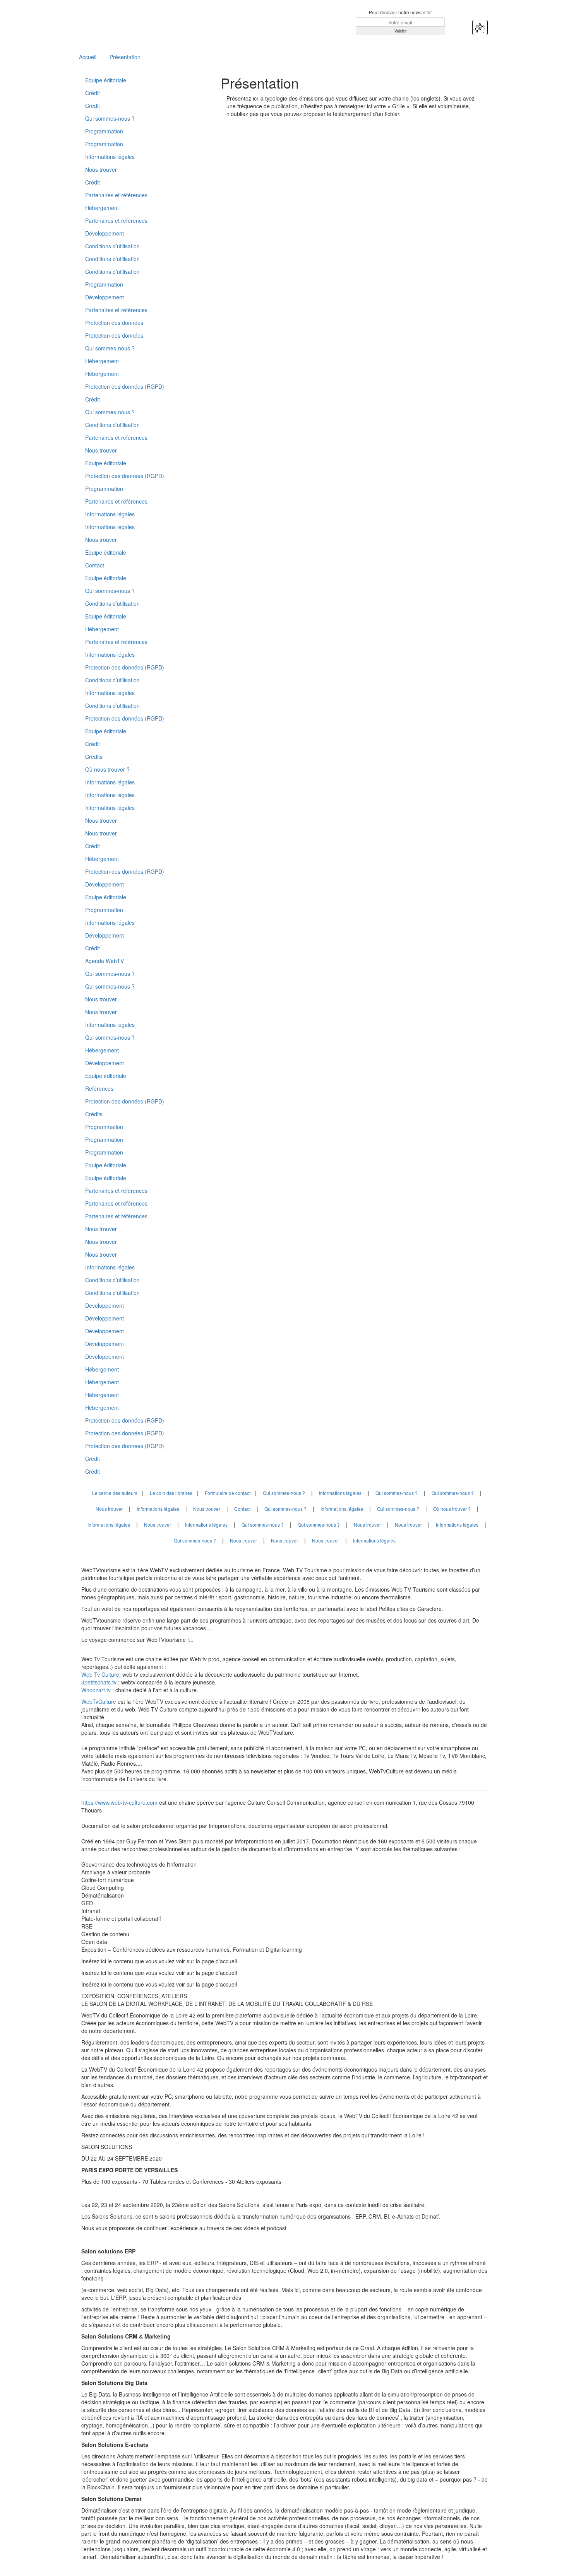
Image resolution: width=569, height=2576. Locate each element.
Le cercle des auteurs (115, 1493)
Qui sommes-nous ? (110, 118)
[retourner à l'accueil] (128, 22)
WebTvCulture (99, 1701)
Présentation (125, 57)
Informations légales (110, 157)
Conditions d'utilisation (112, 272)
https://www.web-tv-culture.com (120, 1802)
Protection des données (114, 323)
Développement (105, 233)
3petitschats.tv (99, 1682)
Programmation (104, 131)
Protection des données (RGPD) (125, 386)
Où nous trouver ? (107, 769)
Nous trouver (101, 169)
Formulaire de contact (228, 1493)
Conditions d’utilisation (112, 246)
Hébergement (102, 208)
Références (99, 1088)
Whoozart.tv (97, 1690)
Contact (95, 565)
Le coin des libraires (171, 1493)
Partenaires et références (116, 195)
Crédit (93, 93)
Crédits (94, 757)
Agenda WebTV (105, 961)
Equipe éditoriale (106, 80)
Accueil (88, 57)
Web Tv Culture (100, 1674)
